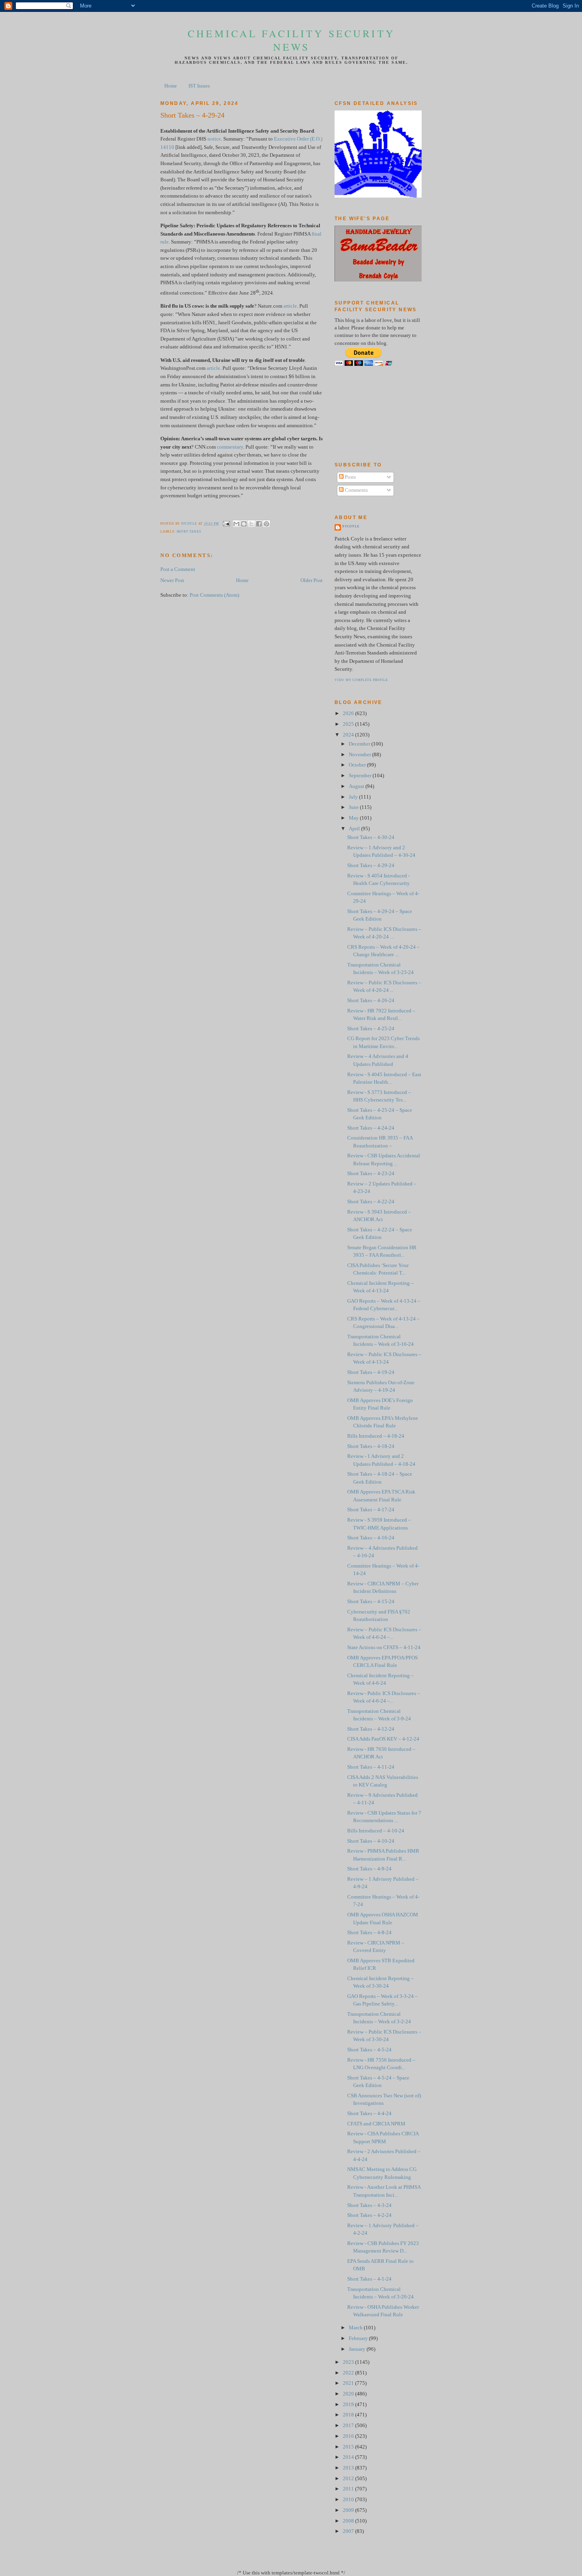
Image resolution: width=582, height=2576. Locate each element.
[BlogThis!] (244, 524)
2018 (349, 2415)
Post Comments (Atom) (214, 595)
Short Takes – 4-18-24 (371, 1446)
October (358, 765)
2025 (349, 724)
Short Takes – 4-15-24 (371, 1602)
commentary (230, 447)
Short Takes (189, 532)
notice (214, 139)
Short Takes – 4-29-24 (371, 866)
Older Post (312, 580)
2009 (349, 2510)
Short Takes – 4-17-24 (371, 1510)
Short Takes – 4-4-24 (369, 2114)
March (356, 2328)
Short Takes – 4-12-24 (371, 1729)
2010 (349, 2500)
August (357, 786)
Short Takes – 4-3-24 (369, 2205)
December (360, 744)
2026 (349, 713)
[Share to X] (251, 524)
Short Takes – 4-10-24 (371, 1841)
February (359, 2338)
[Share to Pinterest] (266, 524)
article (290, 306)
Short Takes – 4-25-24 (371, 1029)
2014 (349, 2457)
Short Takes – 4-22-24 (371, 1202)
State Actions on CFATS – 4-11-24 (384, 1648)
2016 (349, 2436)
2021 (349, 2383)
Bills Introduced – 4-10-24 (376, 1831)
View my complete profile (361, 680)
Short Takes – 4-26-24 (371, 1001)
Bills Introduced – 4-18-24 (376, 1436)
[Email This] (236, 524)
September (361, 776)
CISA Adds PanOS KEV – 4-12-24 (383, 1739)
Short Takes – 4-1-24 (369, 2279)
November (360, 755)
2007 (349, 2531)
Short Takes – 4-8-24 (369, 1933)
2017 (349, 2426)
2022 (349, 2373)
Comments (356, 490)
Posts (350, 477)
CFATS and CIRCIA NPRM (376, 2124)
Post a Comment (178, 569)
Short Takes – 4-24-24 (371, 1128)
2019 (349, 2405)
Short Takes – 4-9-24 (369, 1869)
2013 (349, 2468)
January (358, 2349)
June (354, 807)
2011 (349, 2489)
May (354, 818)
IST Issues (199, 86)
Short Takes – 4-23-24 (371, 1174)
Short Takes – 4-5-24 (369, 2050)
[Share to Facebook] (259, 524)
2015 (349, 2447)
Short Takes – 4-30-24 (371, 837)
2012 (349, 2479)
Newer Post (172, 580)
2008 (349, 2521)
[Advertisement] (370, 414)
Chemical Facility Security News (291, 40)
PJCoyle (351, 526)
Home (171, 86)
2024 (349, 735)
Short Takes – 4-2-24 (369, 2215)
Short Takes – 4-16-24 (371, 1538)
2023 (349, 2362)
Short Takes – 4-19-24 (371, 1372)
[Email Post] (226, 524)
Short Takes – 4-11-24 (371, 1767)
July (354, 797)
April (355, 829)
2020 (349, 2394)
